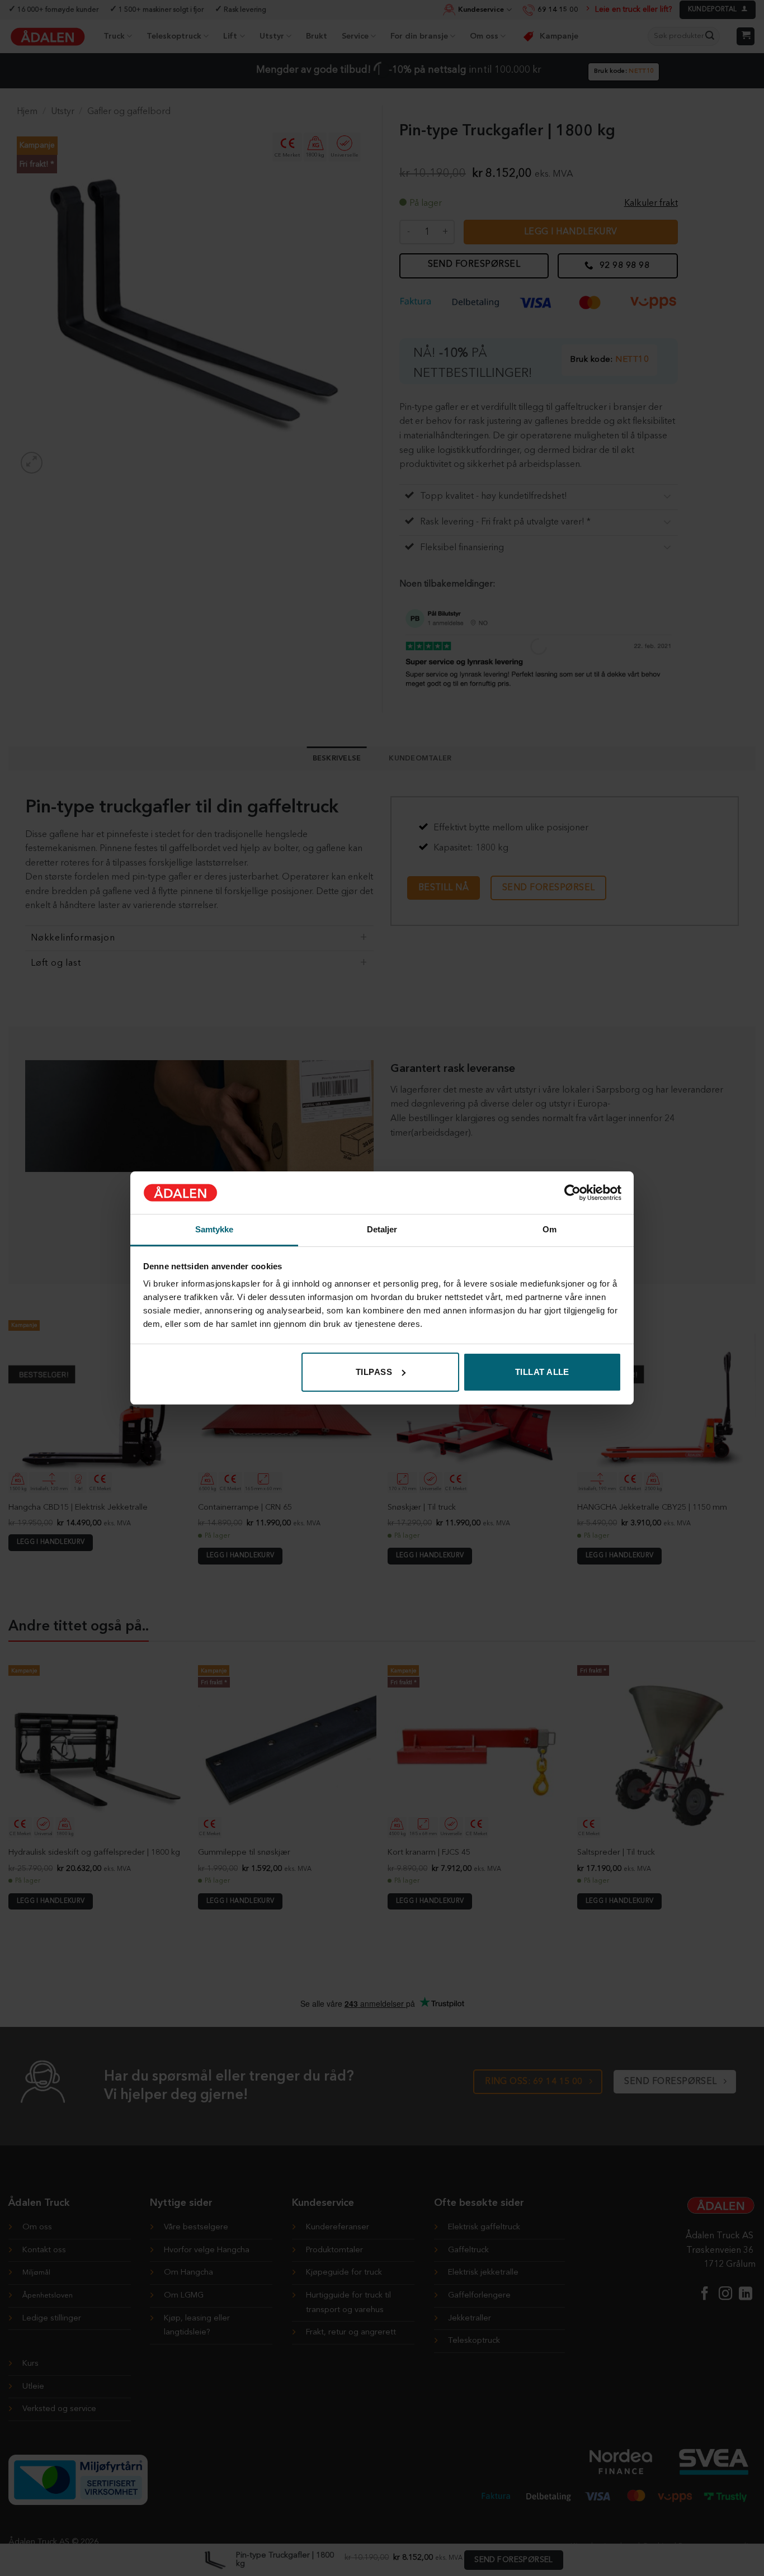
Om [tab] (550, 1229)
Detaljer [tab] (382, 1229)
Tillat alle (542, 1372)
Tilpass (374, 1372)
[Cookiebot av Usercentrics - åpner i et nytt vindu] (572, 1193)
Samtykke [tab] (214, 1229)
